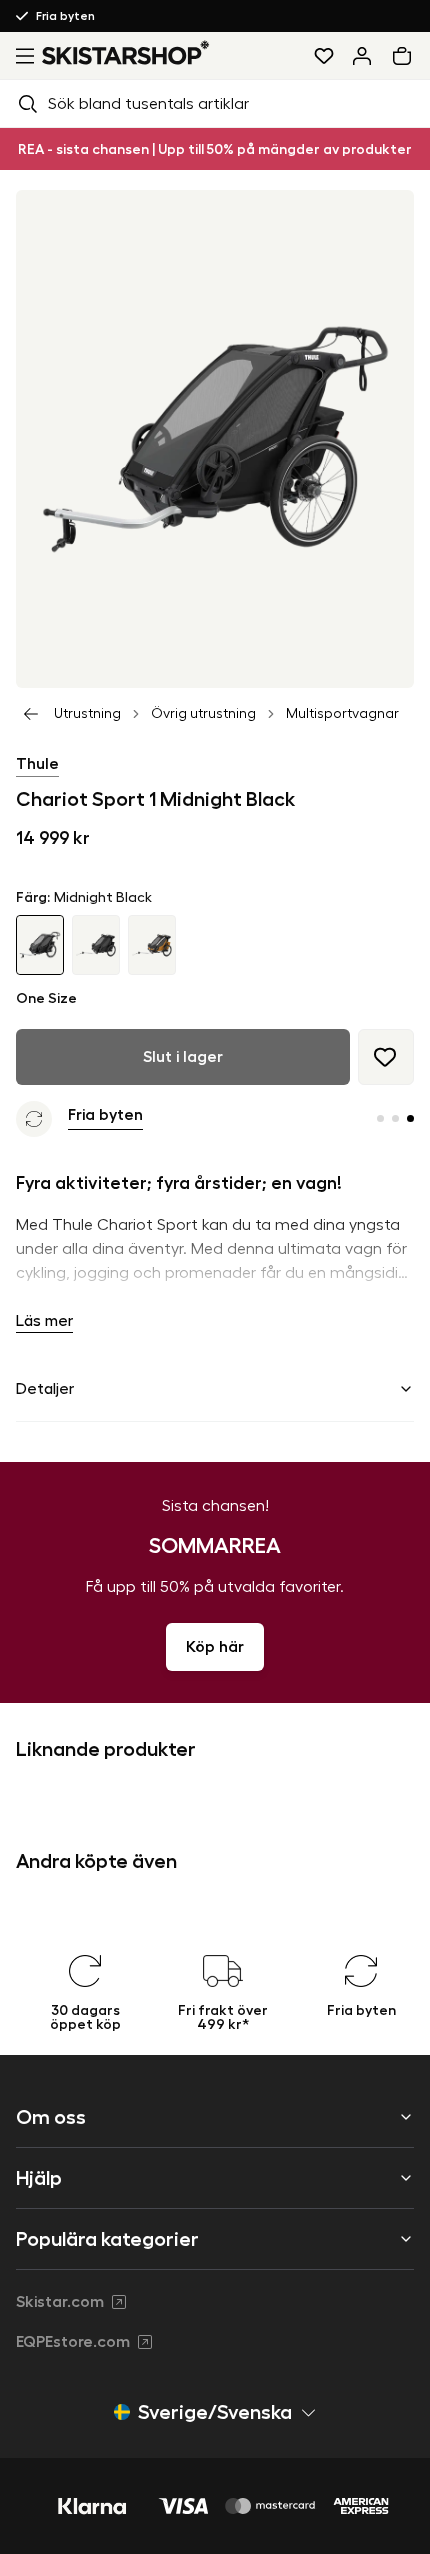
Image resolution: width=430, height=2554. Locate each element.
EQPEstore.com (73, 2342)
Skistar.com (60, 2302)
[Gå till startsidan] (126, 52)
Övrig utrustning (203, 714)
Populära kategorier (107, 2239)
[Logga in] (362, 56)
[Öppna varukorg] (406, 56)
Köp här (215, 1647)
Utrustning (87, 714)
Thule (37, 764)
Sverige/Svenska (215, 2412)
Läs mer (44, 1321)
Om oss (51, 2117)
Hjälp (39, 2178)
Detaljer (45, 1389)
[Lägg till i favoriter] (386, 1057)
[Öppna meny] (21, 56)
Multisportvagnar (342, 714)
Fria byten (65, 16)
